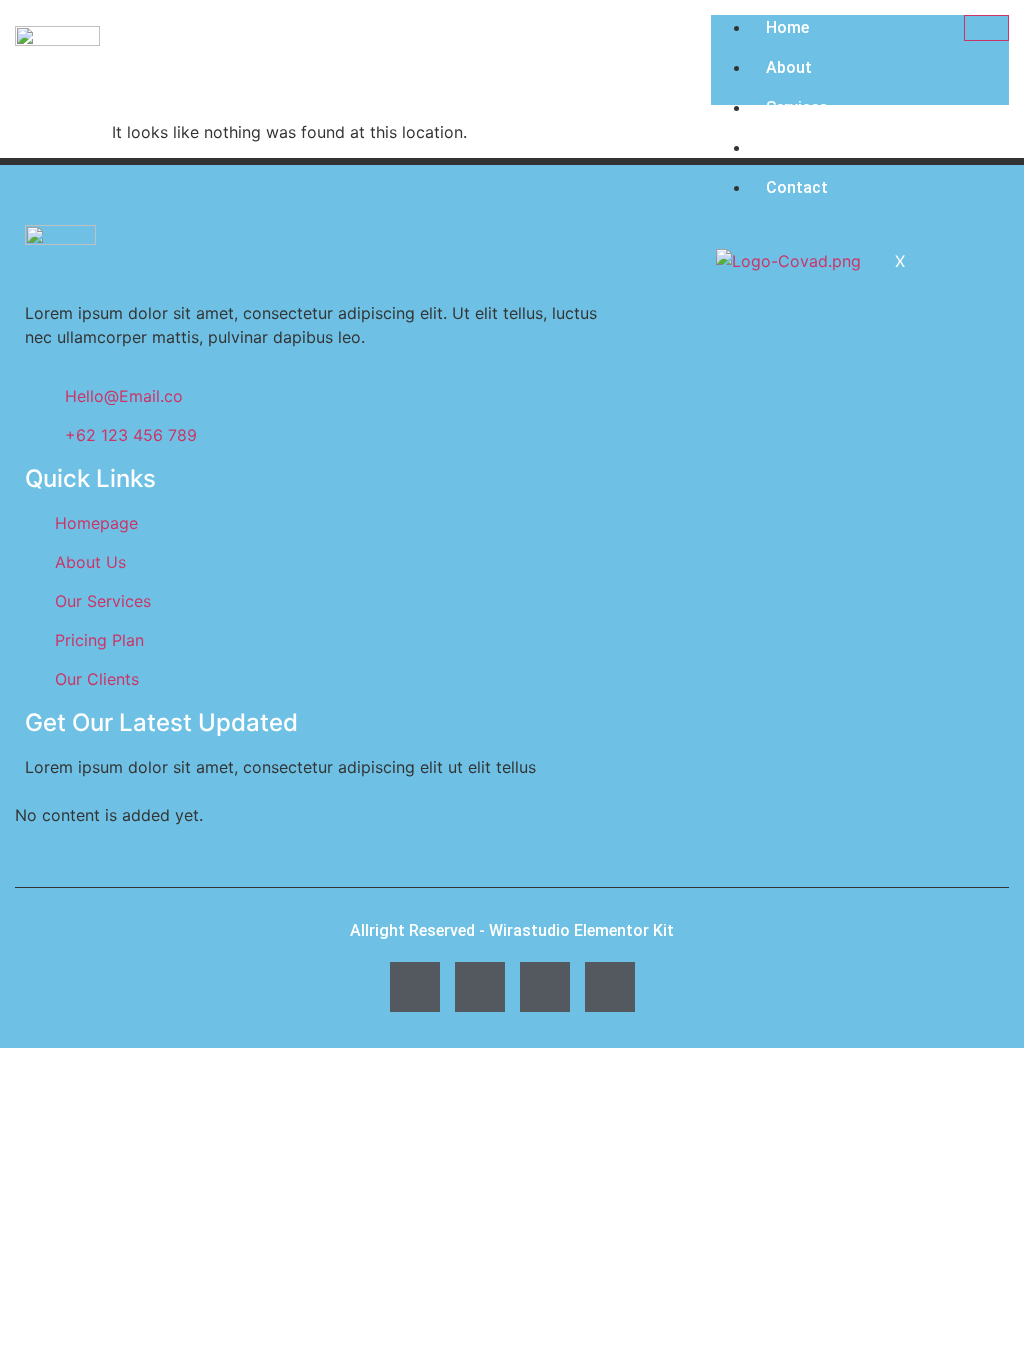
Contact (797, 187)
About (789, 67)
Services (797, 107)
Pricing (792, 147)
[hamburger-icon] (986, 28)
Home (787, 27)
